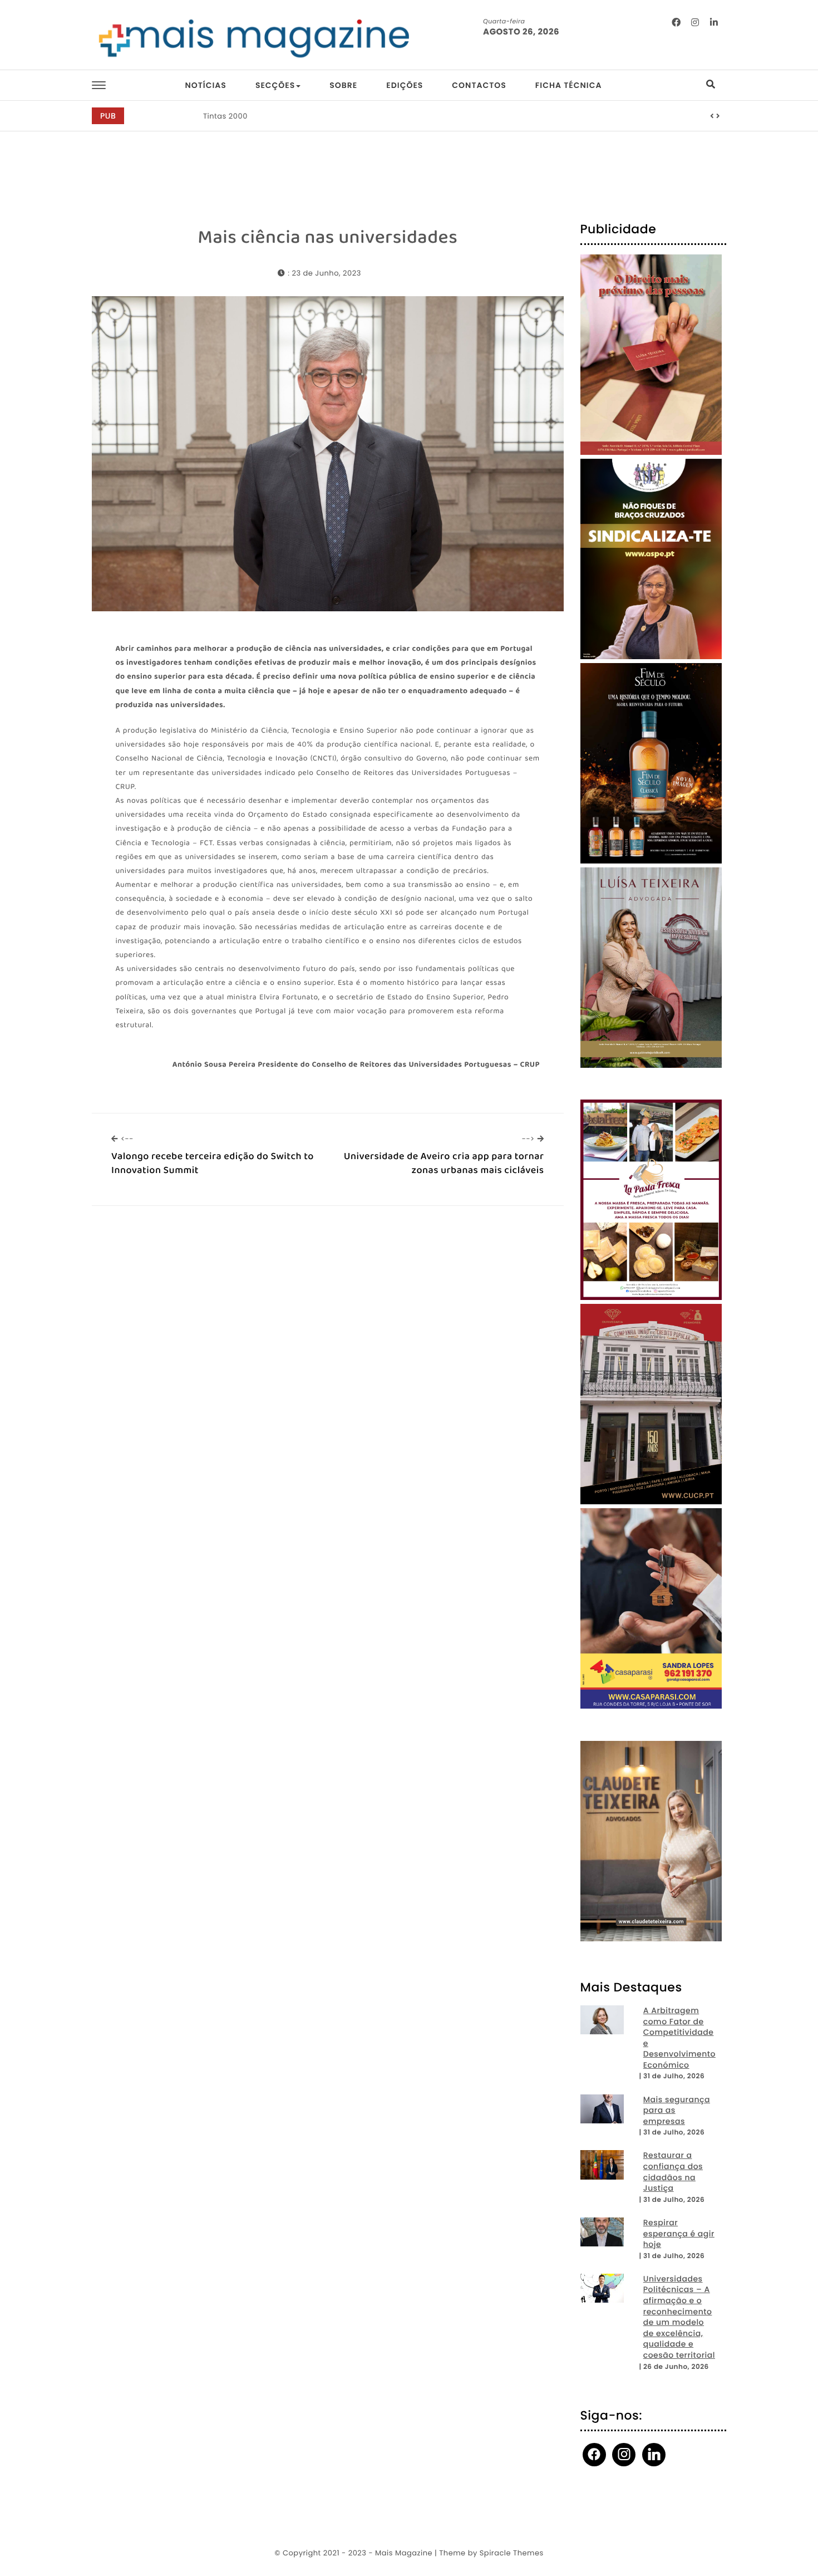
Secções (275, 85)
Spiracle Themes (512, 2553)
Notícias (205, 85)
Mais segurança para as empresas (677, 2111)
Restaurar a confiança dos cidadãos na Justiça (673, 2172)
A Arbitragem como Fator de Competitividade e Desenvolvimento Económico (679, 2038)
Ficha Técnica (569, 85)
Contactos (479, 85)
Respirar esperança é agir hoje (679, 2234)
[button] (712, 116)
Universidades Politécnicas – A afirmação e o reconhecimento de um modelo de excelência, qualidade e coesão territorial (679, 2317)
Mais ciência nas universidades (327, 238)
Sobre (343, 85)
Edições (405, 85)
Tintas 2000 (225, 116)
